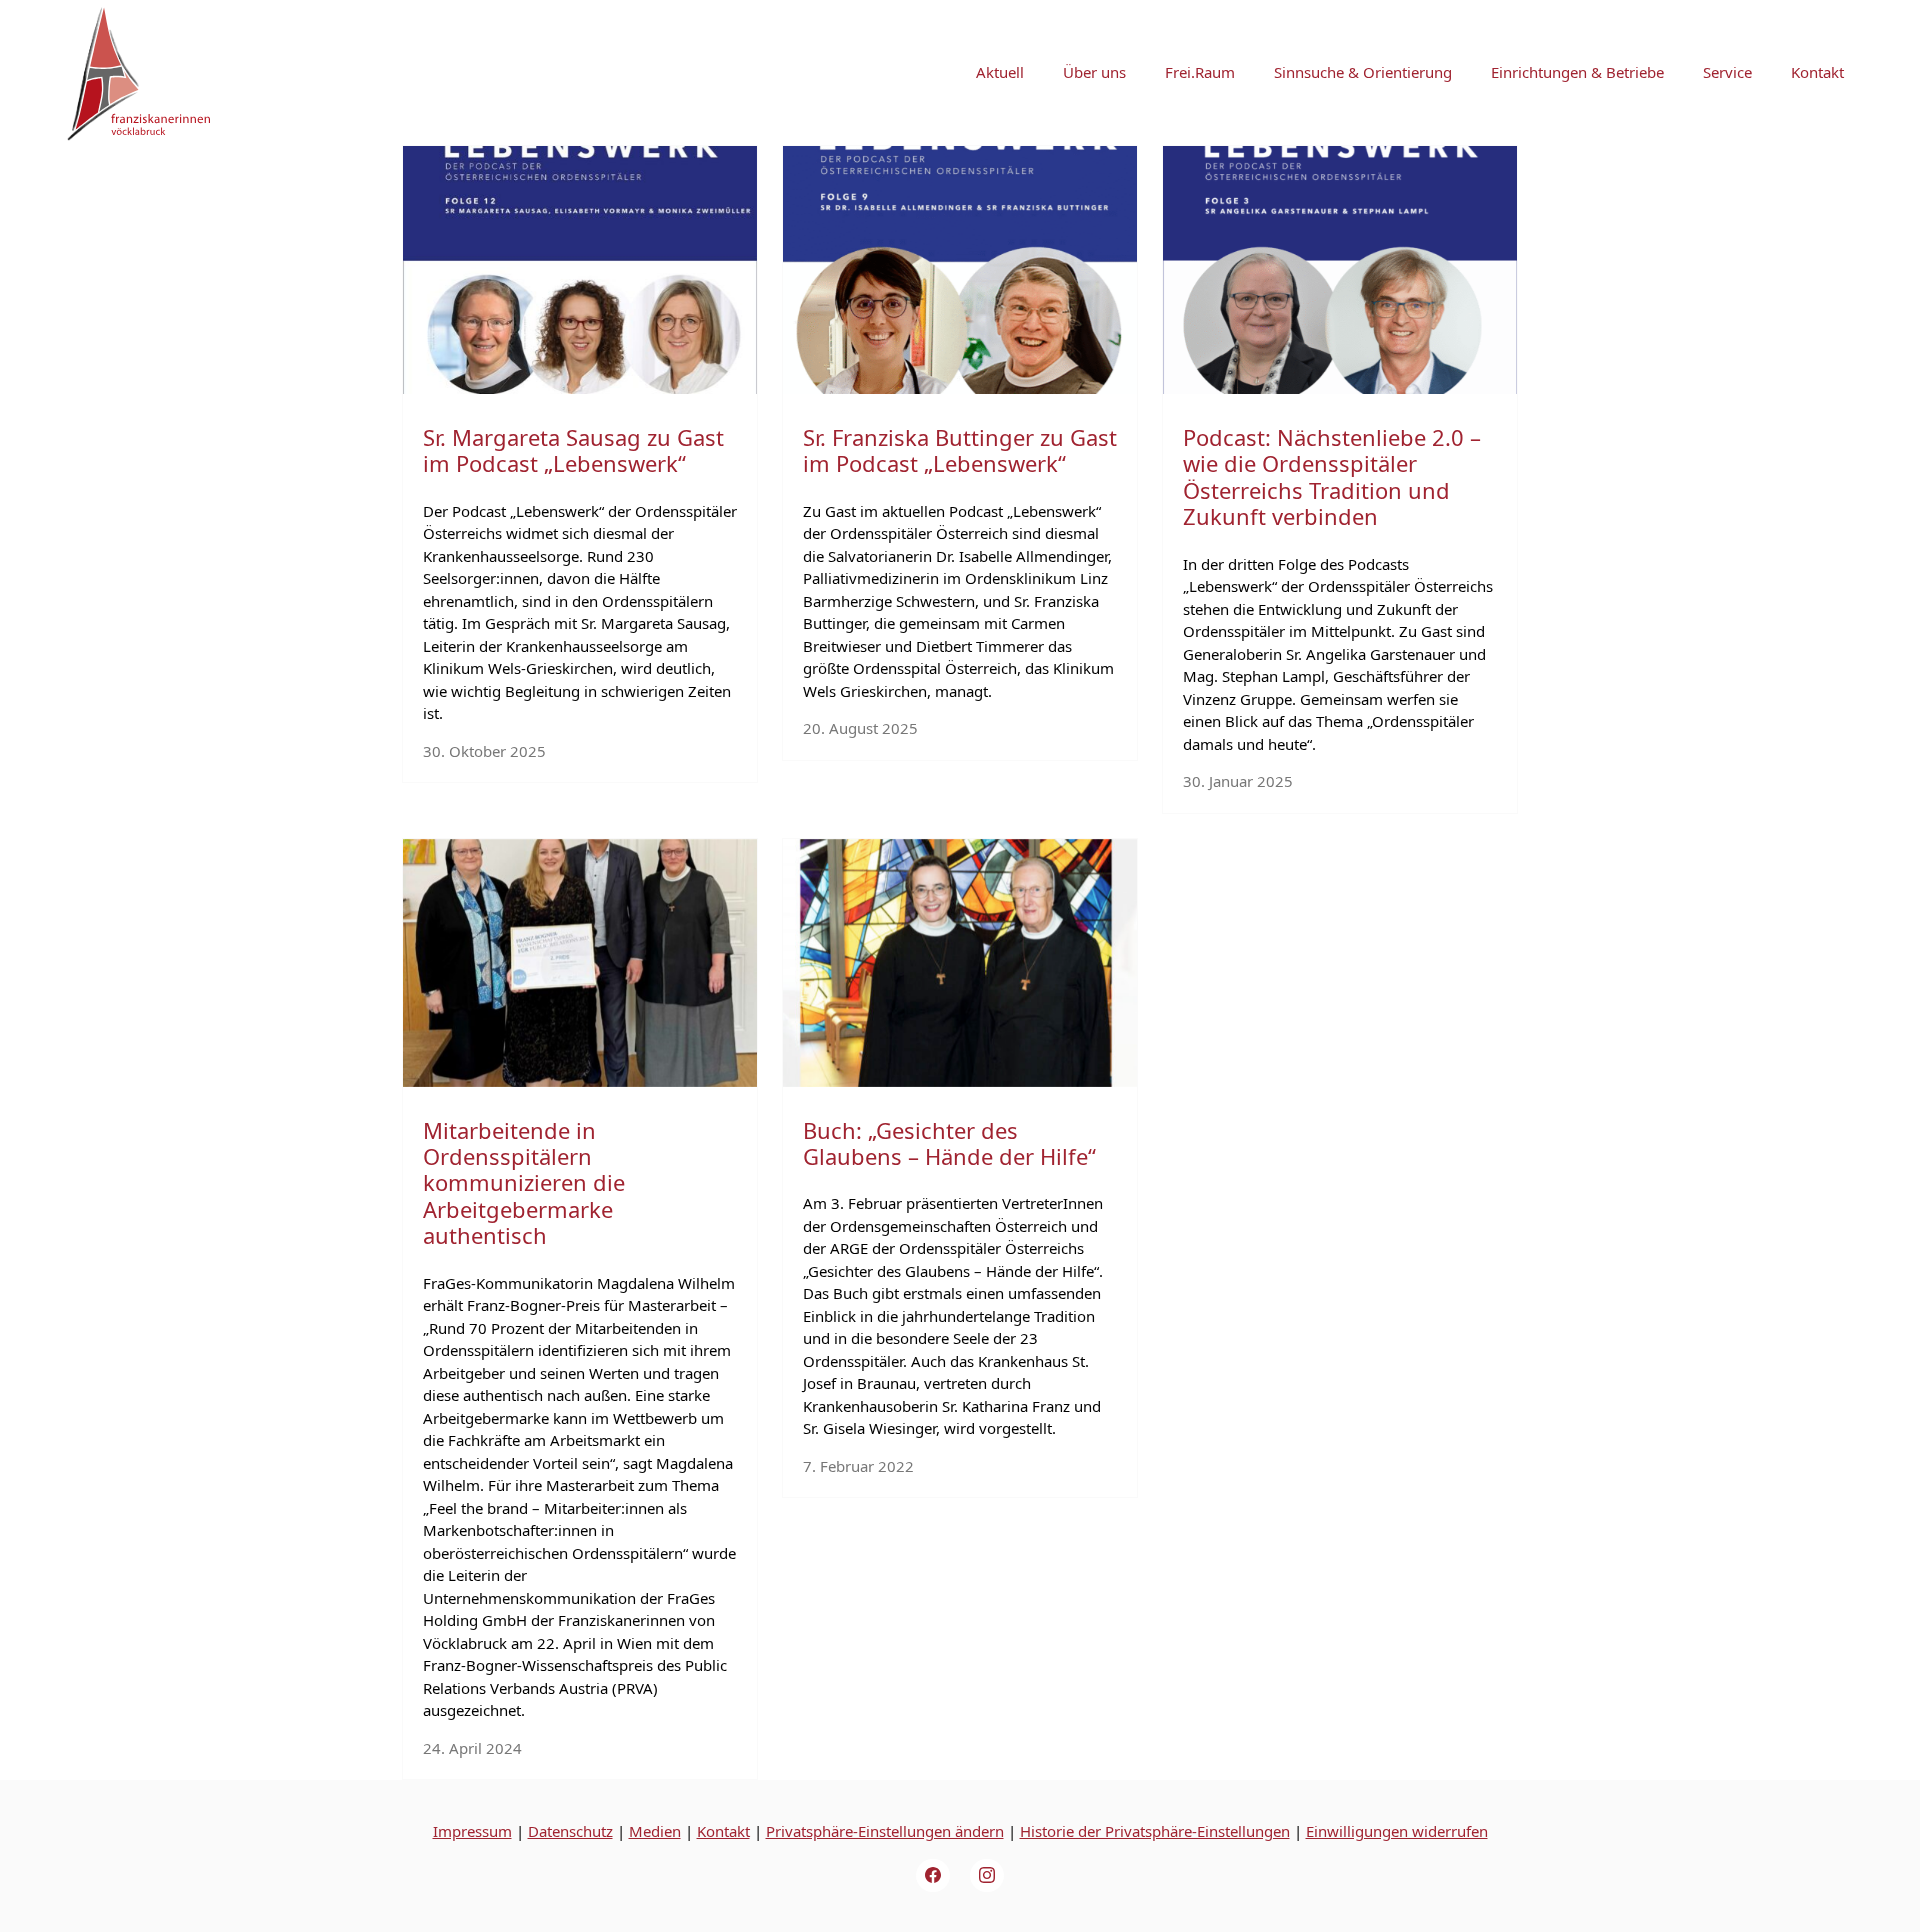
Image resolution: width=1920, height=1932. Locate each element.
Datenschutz (570, 1831)
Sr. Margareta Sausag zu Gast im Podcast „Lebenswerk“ (573, 450)
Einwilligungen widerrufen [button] (1397, 1831)
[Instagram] (987, 1876)
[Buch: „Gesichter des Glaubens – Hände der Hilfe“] (960, 963)
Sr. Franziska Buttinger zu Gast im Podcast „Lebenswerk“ (960, 450)
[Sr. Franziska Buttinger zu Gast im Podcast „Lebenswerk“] (960, 270)
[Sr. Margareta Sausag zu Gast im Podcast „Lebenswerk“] (580, 270)
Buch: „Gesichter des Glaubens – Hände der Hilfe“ (949, 1143)
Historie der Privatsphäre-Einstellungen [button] (1155, 1831)
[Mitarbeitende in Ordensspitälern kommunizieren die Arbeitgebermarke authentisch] (580, 963)
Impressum (472, 1831)
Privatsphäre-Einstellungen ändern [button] (885, 1831)
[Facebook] (933, 1876)
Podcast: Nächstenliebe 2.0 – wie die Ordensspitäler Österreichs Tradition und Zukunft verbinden (1332, 476)
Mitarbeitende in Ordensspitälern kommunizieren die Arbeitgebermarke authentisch (524, 1183)
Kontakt (723, 1831)
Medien (655, 1831)
